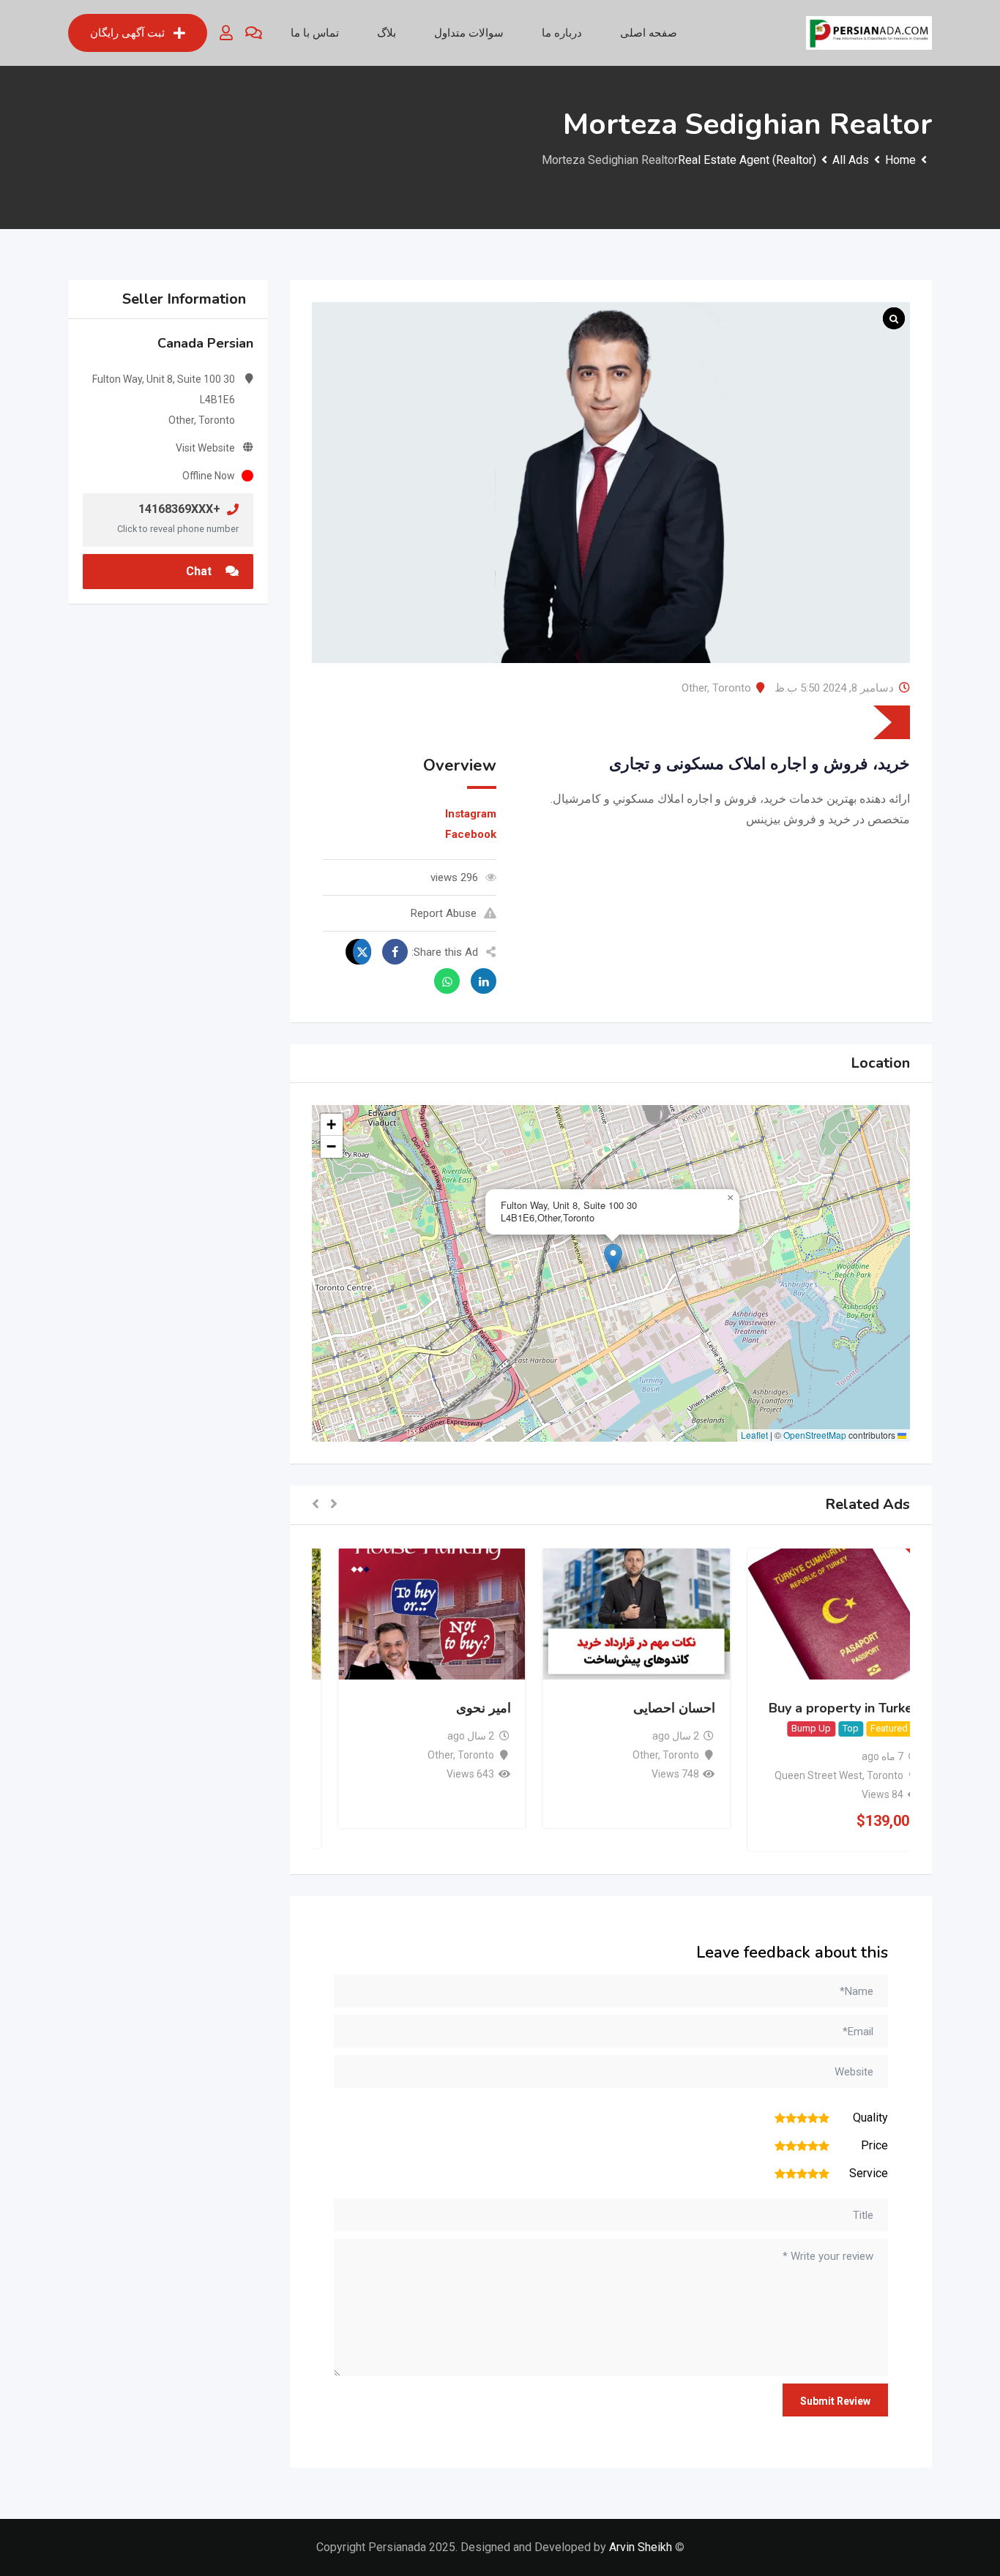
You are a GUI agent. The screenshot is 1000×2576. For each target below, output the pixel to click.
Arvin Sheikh (641, 2547)
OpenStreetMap (815, 1435)
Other (694, 688)
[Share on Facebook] (391, 952)
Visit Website (205, 448)
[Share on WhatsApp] (443, 981)
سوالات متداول (469, 33)
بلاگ (387, 33)
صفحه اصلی (649, 33)
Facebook (471, 834)
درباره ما (562, 33)
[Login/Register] (226, 33)
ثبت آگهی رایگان (127, 33)
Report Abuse (444, 913)
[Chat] (254, 33)
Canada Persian (205, 343)
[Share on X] (358, 952)
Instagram (471, 814)
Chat (200, 571)
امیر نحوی (457, 1708)
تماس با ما (315, 33)
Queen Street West (793, 1775)
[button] (613, 1258)
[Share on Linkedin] (480, 981)
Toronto (732, 688)
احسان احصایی (649, 1708)
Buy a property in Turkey (818, 1708)
